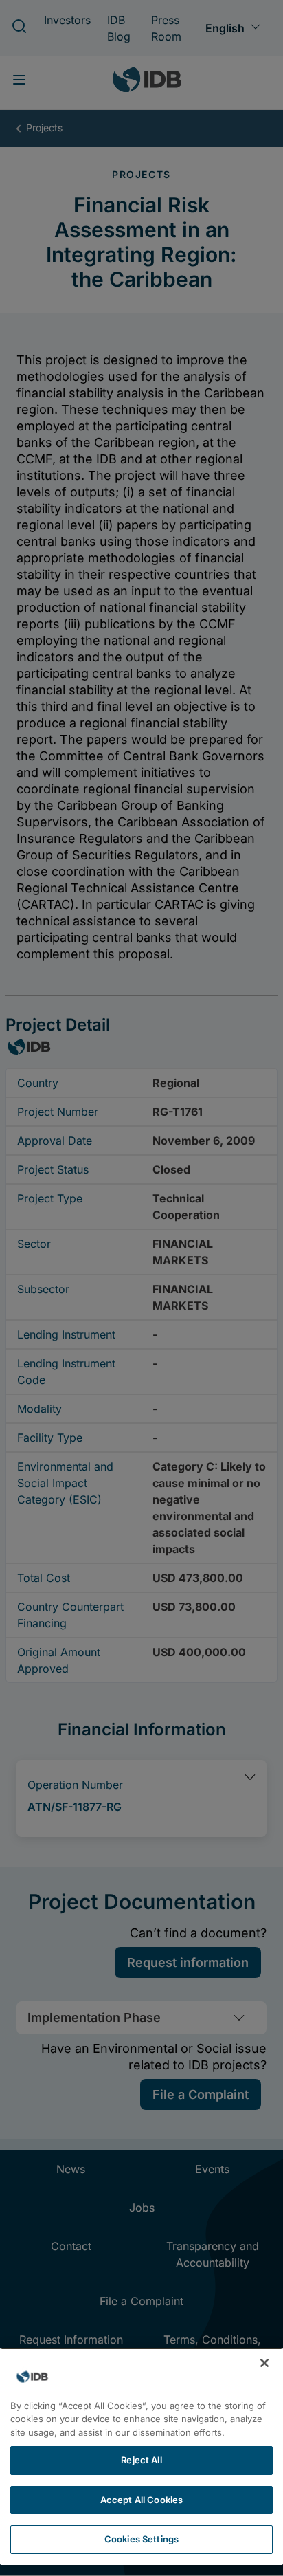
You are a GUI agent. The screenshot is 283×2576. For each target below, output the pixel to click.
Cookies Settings (141, 2539)
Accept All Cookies (141, 2500)
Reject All (141, 2460)
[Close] (264, 2363)
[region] (141, 2456)
